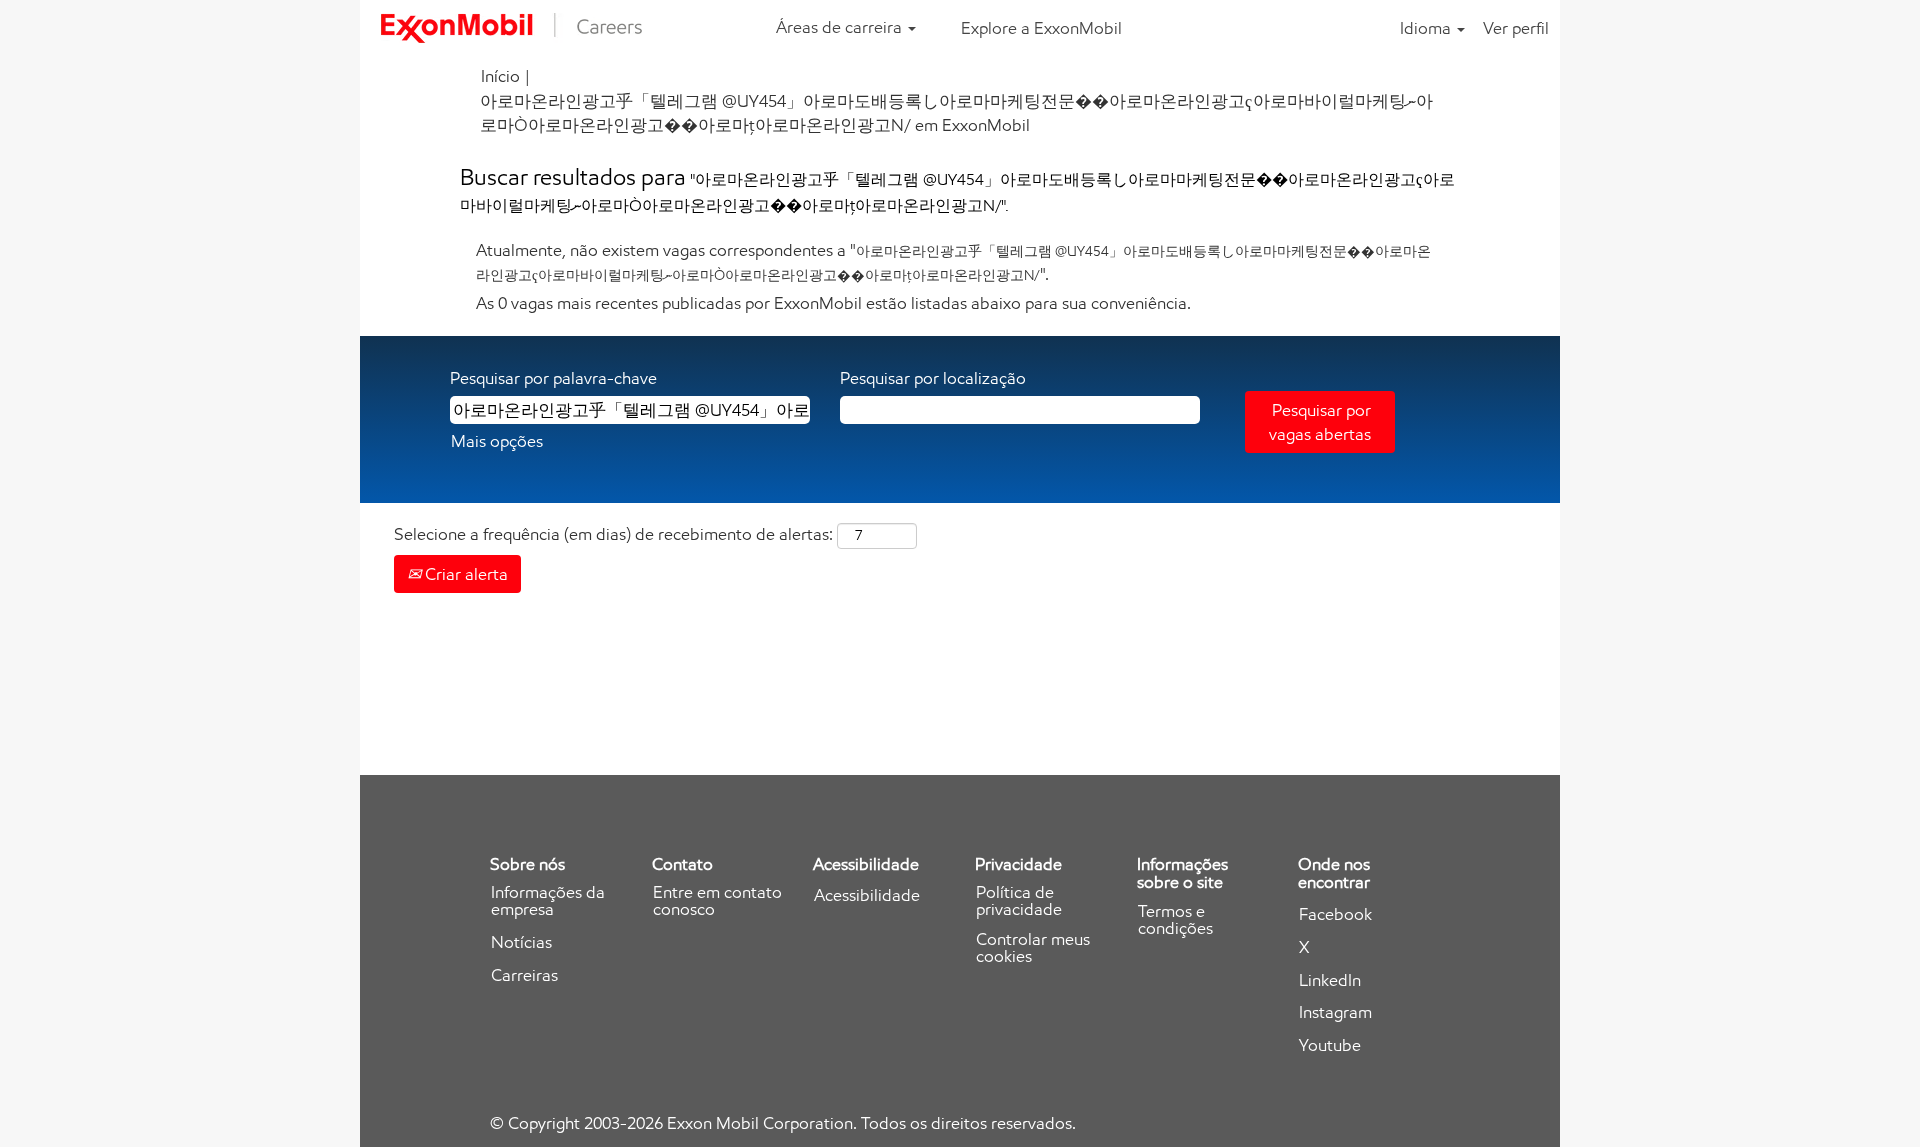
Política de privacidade (1019, 901)
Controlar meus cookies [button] (1033, 948)
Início (500, 76)
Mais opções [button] (497, 441)
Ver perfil (1516, 28)
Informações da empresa (548, 901)
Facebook (1335, 914)
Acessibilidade (867, 895)
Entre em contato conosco (717, 901)
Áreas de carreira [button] (841, 27)
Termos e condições (1175, 920)
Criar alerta (464, 574)
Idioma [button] (1427, 28)
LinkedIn (1330, 980)
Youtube (1330, 1045)
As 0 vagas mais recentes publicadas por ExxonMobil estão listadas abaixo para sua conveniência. (833, 303)
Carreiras (524, 975)
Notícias (521, 942)
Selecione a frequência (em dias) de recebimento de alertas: (613, 534)
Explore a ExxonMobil (1041, 28)
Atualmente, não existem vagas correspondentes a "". (953, 262)
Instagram (1335, 1012)
